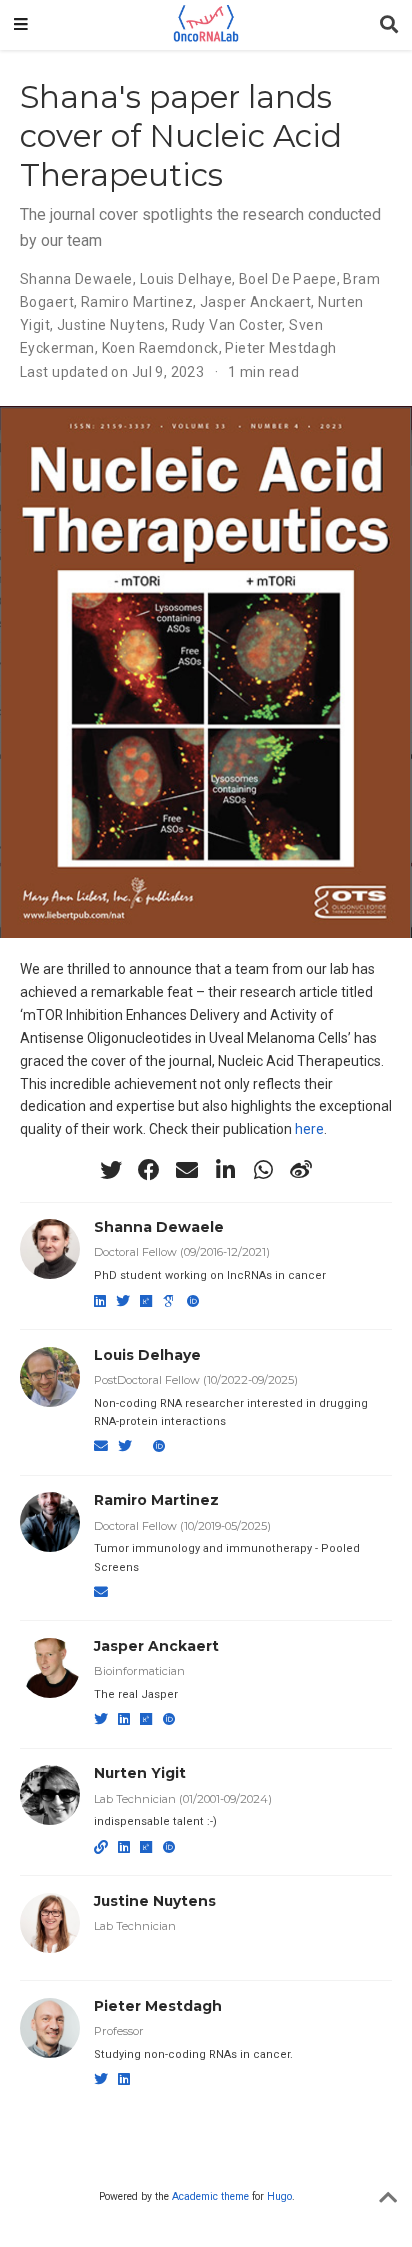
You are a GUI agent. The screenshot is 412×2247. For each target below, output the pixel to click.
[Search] (389, 25)
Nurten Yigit (140, 1773)
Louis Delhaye (147, 1355)
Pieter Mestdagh (158, 2006)
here (309, 1129)
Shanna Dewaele (159, 1227)
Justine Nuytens (155, 1901)
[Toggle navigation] (21, 25)
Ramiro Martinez (156, 1500)
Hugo (279, 2196)
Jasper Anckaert (156, 1646)
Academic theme (210, 2196)
